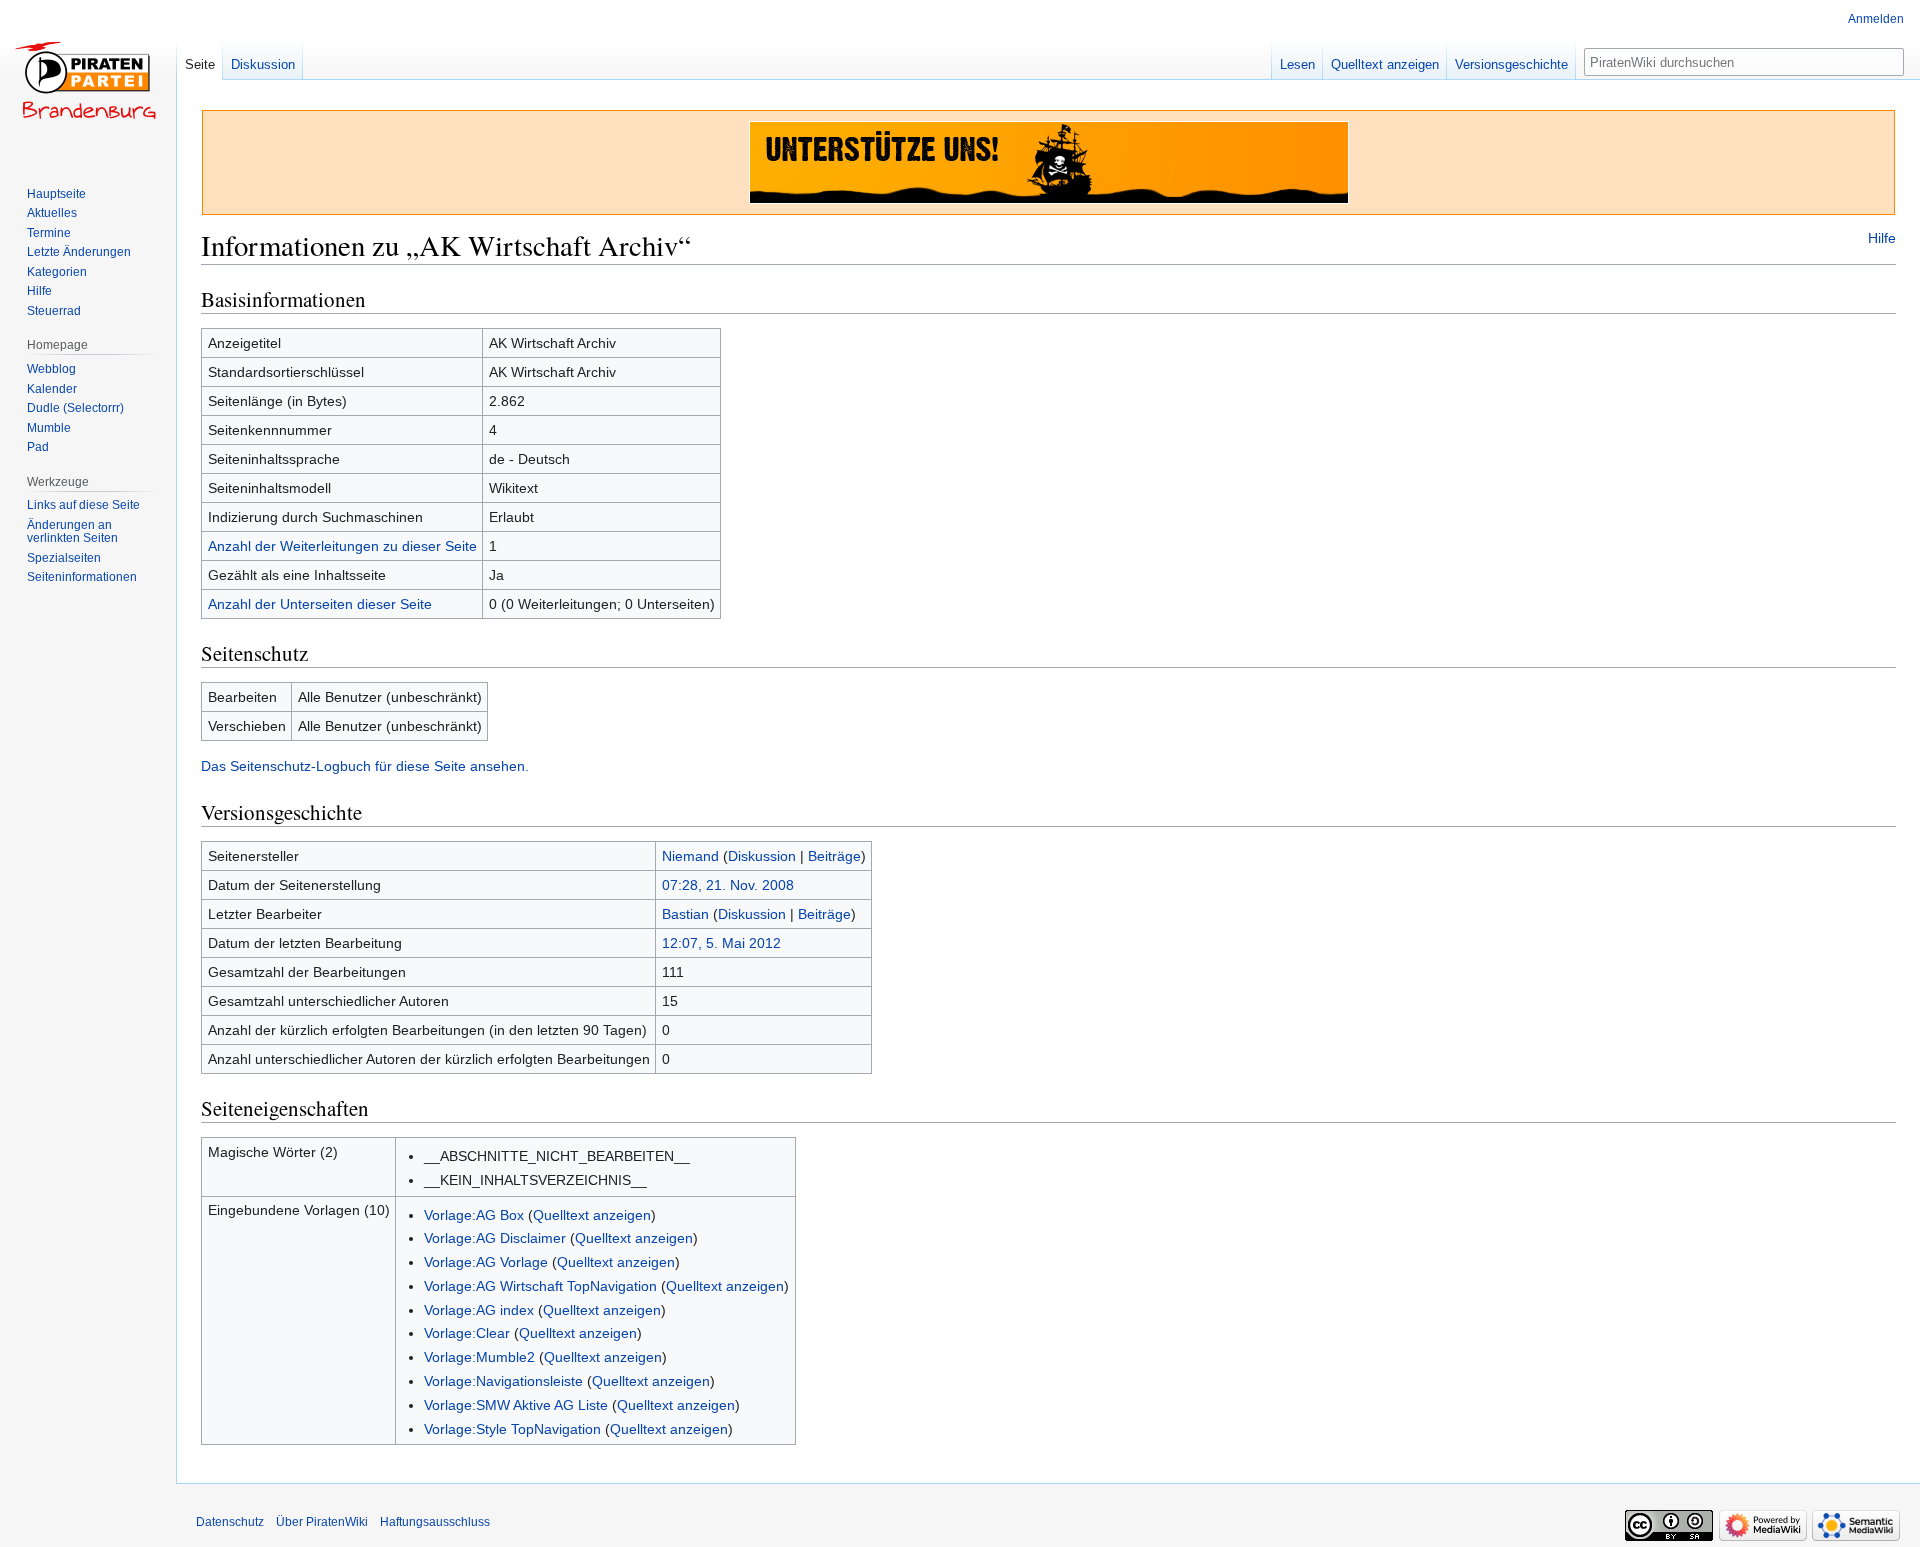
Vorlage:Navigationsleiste (503, 1381)
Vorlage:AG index (479, 1310)
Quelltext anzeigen (592, 1215)
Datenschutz (230, 1522)
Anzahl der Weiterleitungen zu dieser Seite (342, 546)
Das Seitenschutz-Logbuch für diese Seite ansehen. (365, 766)
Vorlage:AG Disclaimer (495, 1238)
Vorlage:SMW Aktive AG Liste (516, 1405)
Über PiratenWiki (322, 1522)
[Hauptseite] (88, 80)
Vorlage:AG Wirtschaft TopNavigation (540, 1286)
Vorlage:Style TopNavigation (512, 1429)
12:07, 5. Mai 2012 (721, 943)
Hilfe (1882, 238)
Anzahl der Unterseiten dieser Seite (320, 604)
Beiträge (834, 856)
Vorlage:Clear (467, 1333)
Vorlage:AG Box (474, 1215)
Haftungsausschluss (435, 1522)
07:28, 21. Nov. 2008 (728, 885)
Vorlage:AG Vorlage (486, 1262)
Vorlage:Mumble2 (479, 1357)
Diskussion (762, 856)
